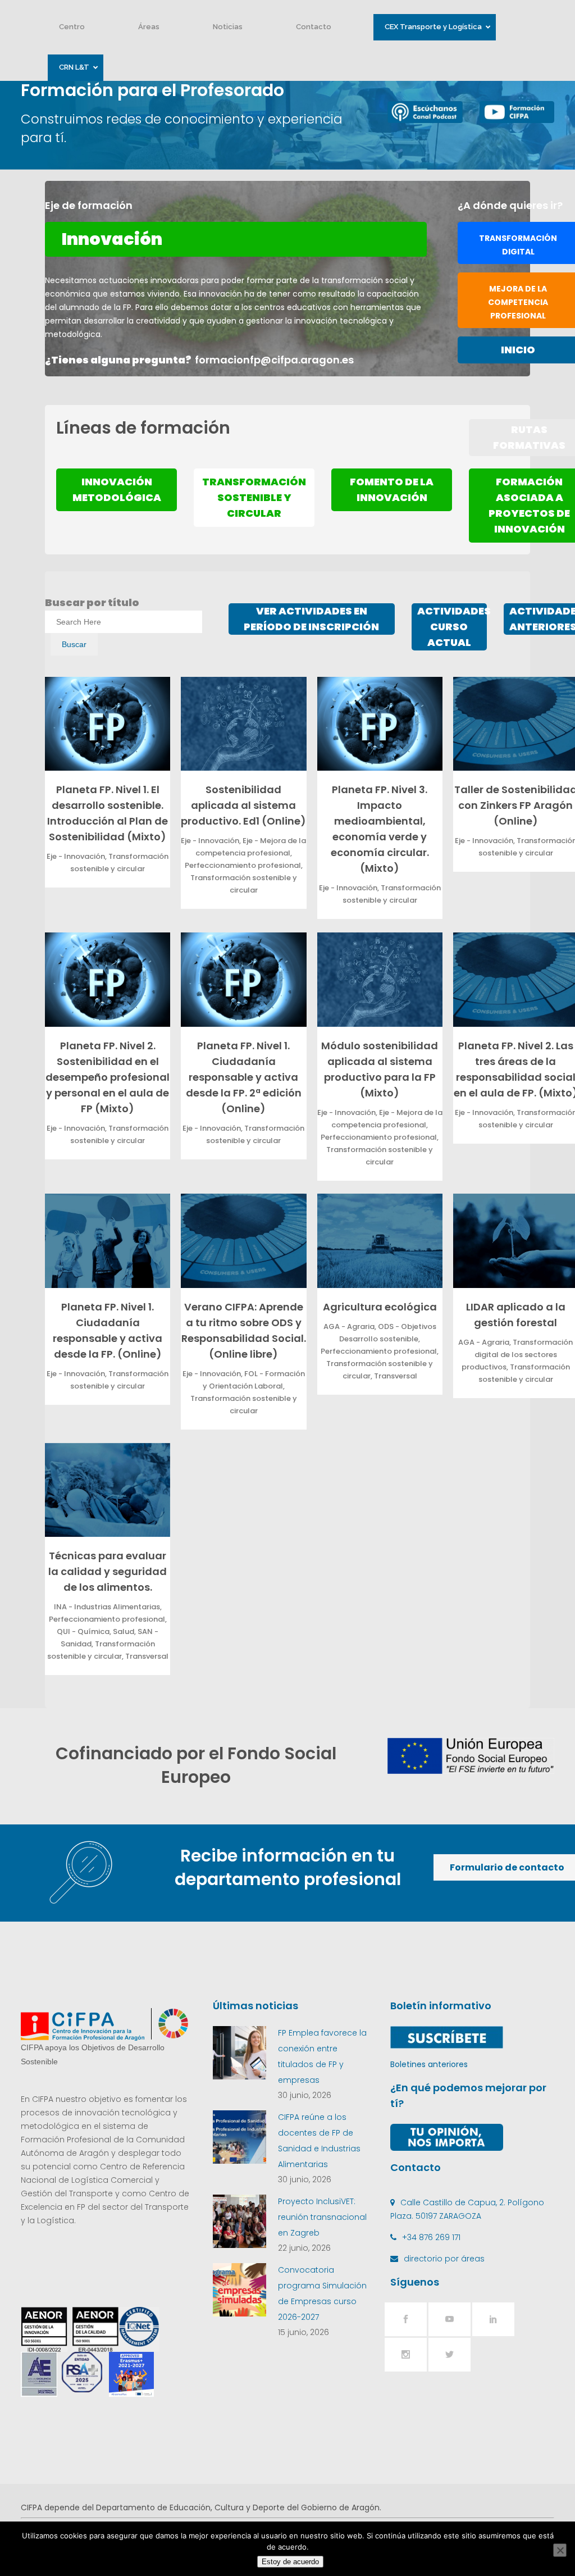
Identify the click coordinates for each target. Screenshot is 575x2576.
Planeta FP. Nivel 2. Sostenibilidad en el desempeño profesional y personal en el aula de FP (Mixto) (108, 1077)
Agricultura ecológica (380, 1307)
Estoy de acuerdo (290, 2562)
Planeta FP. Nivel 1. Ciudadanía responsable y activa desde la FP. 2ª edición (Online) (244, 1077)
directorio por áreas (444, 2259)
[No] (560, 2550)
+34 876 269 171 (431, 2237)
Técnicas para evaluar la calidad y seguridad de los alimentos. (108, 1571)
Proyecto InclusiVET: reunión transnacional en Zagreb (322, 2217)
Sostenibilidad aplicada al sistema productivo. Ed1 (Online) (243, 805)
